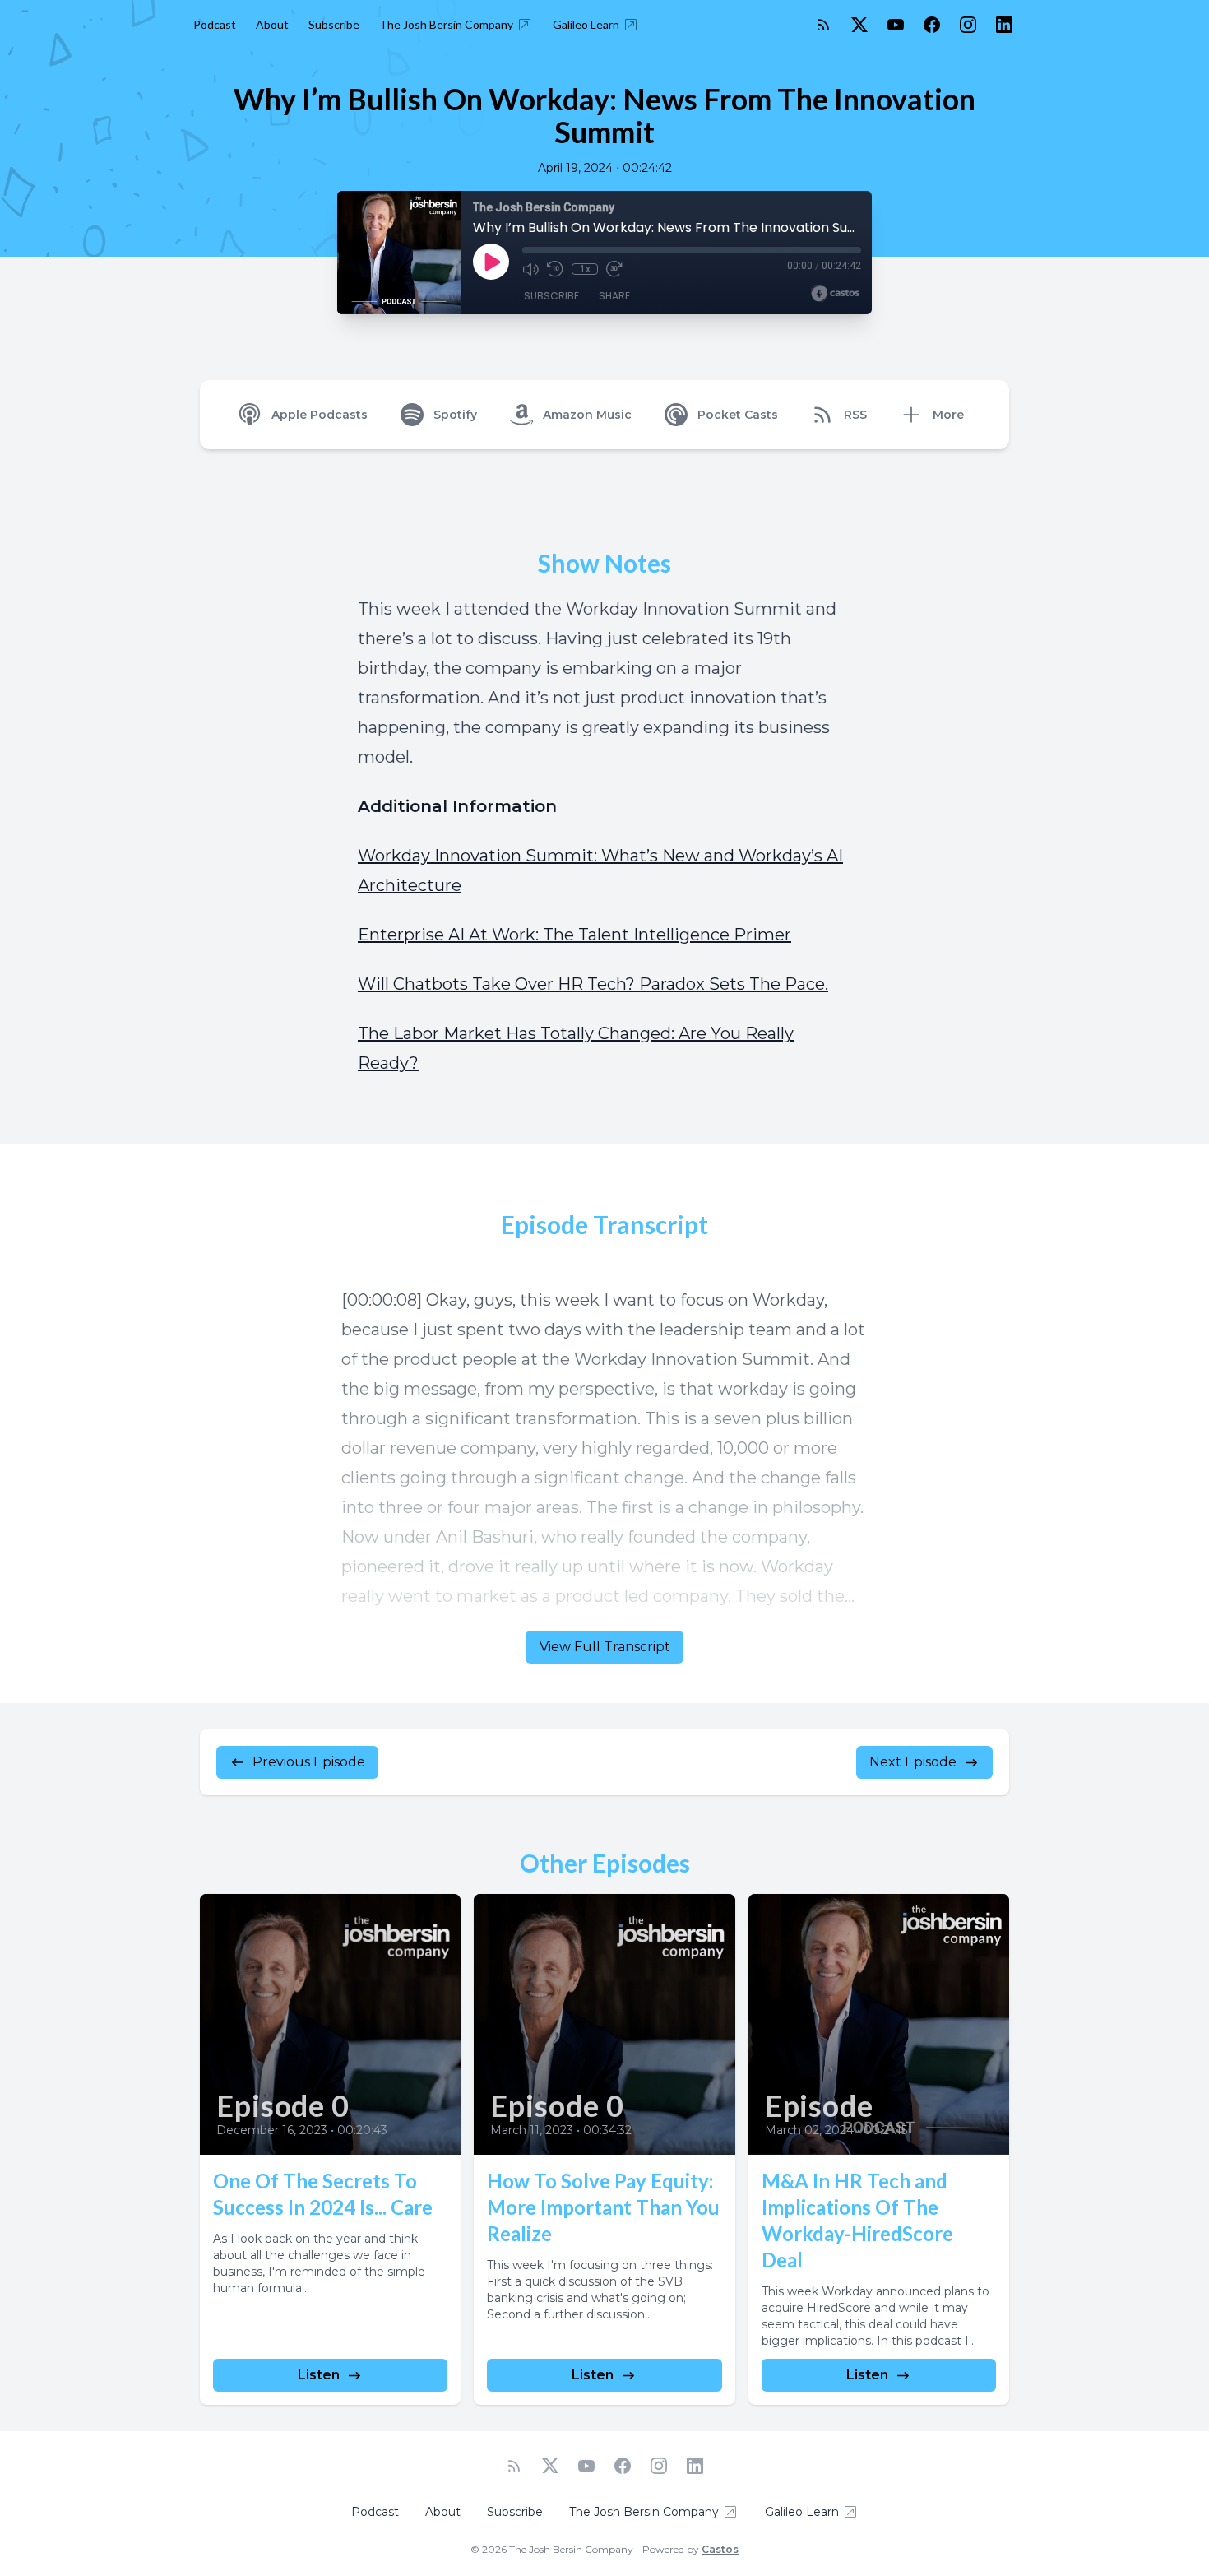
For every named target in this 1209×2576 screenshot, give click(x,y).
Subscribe (334, 24)
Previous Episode (309, 1762)
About (272, 24)
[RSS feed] (823, 25)
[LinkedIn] (1004, 25)
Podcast (215, 24)
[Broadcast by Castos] (835, 294)
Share (614, 296)
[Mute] (530, 269)
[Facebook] (932, 25)
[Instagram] (968, 25)
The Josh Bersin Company (446, 24)
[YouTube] (896, 25)
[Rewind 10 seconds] (555, 269)
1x (585, 269)
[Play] (491, 262)
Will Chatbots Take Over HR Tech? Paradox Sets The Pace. (593, 984)
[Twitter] (859, 25)
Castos (720, 2549)
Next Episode (913, 1762)
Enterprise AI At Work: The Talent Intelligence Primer (574, 935)
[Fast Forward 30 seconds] (614, 269)
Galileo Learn (586, 24)
